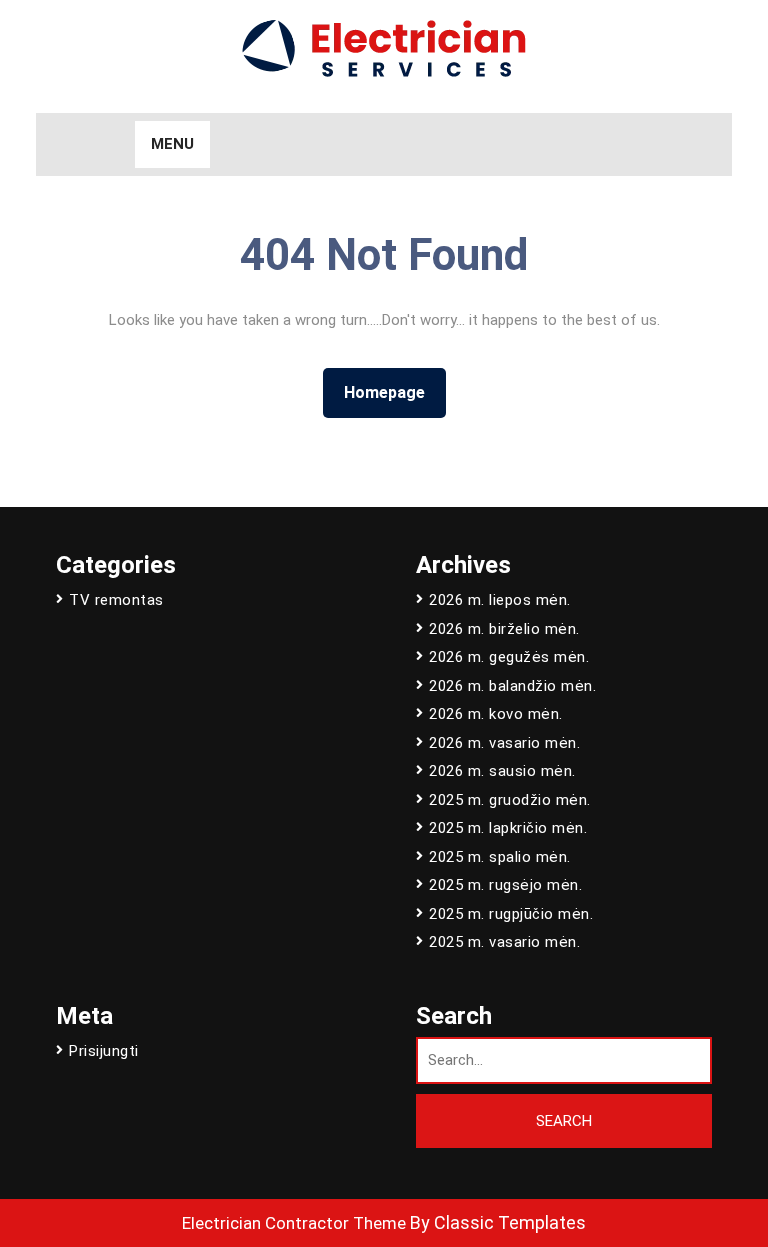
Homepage (392, 392)
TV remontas (116, 600)
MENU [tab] (172, 144)
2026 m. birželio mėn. (504, 629)
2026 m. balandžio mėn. (512, 686)
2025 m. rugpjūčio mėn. (511, 914)
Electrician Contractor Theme (294, 1223)
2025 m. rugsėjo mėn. (505, 885)
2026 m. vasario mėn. (504, 743)
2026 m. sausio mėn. (502, 771)
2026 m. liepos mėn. (500, 600)
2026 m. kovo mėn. (496, 714)
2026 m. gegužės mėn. (509, 657)
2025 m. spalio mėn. (500, 857)
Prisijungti (104, 1051)
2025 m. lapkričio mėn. (508, 828)
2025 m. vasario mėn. (504, 942)
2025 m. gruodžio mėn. (510, 800)
